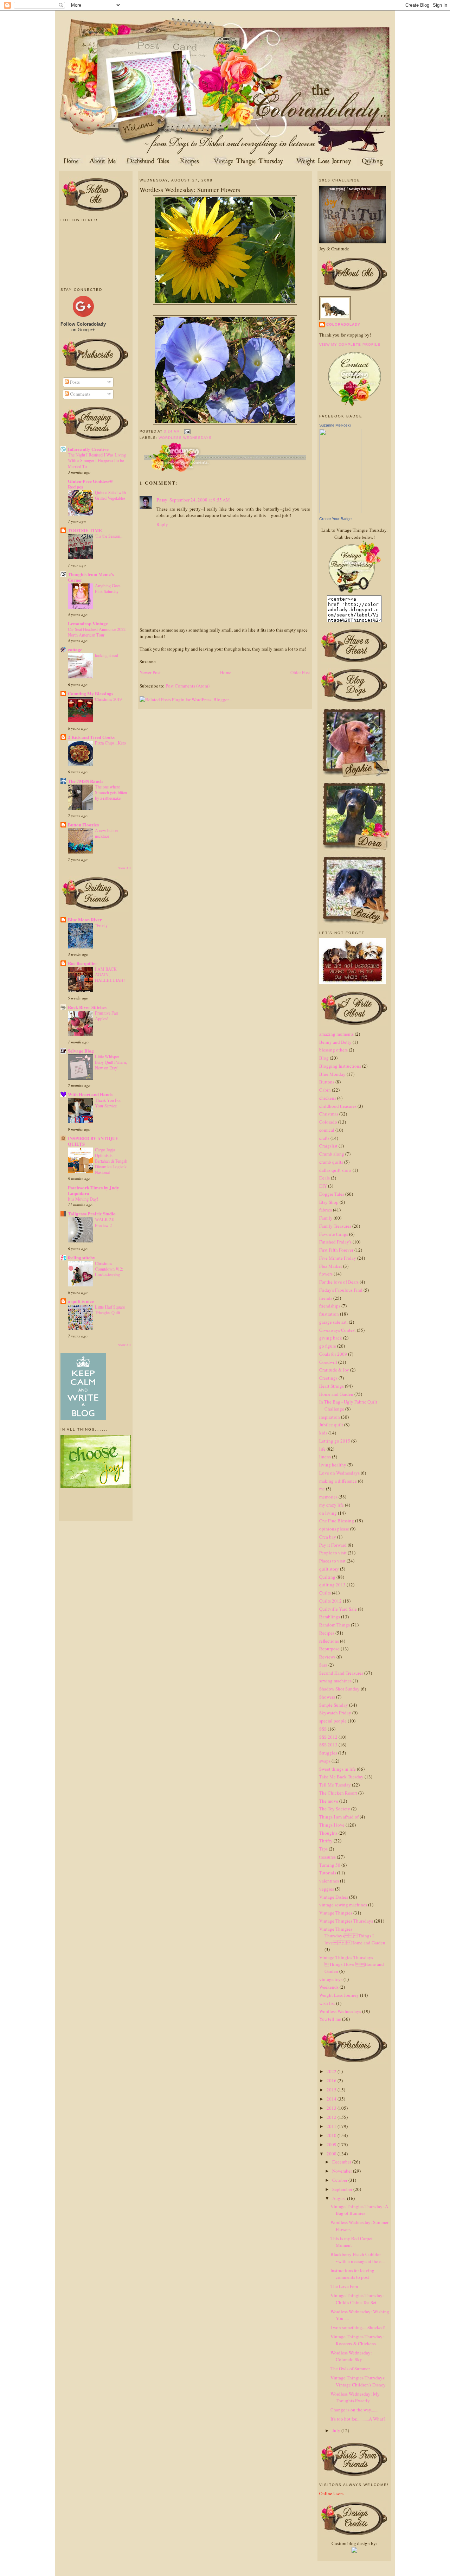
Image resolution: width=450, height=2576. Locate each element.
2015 (332, 2090)
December (342, 2162)
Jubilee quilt (331, 1425)
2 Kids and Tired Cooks (91, 737)
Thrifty (326, 1841)
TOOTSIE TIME (85, 530)
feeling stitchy (82, 1257)
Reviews (327, 1657)
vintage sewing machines (343, 1905)
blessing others (333, 1050)
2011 (332, 2126)
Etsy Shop (329, 1202)
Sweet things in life (337, 1769)
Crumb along (332, 1154)
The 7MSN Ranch (85, 781)
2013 (332, 2108)
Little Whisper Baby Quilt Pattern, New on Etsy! (111, 1062)
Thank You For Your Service (108, 1103)
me (322, 1489)
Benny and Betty (335, 1042)
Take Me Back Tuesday (341, 1777)
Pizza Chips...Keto (110, 743)
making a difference (338, 1481)
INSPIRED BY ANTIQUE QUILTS (93, 1141)
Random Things (335, 1625)
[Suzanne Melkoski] (340, 511)
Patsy (162, 500)
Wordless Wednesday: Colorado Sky (351, 2356)
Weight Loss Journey (339, 1995)
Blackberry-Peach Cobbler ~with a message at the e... (358, 2258)
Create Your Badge (335, 519)
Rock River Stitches (87, 1007)
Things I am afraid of (339, 1817)
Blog (324, 1058)
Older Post (300, 672)
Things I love (332, 1825)
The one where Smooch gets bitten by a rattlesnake (111, 792)
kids (323, 1433)
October (340, 2180)
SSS (323, 1729)
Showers (327, 1697)
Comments (80, 394)
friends (326, 1298)
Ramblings (330, 1617)
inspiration (330, 1417)
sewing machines (335, 1681)
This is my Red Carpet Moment (352, 2242)
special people (333, 1721)
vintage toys (331, 1979)
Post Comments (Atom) (188, 686)
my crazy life (332, 1505)
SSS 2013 (328, 1745)
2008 (332, 2154)
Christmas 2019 (108, 699)
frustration (329, 1314)
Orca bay (328, 1537)
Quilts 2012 (330, 1601)
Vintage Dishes (334, 1897)
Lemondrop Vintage (88, 623)
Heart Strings (332, 1386)
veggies (327, 1889)
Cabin (325, 1090)
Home (226, 672)
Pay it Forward (333, 1545)
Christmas (329, 1114)
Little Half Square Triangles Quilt (110, 1310)
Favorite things (334, 1234)
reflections (329, 1641)
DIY (323, 1186)
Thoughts (328, 1833)
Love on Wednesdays (339, 1473)
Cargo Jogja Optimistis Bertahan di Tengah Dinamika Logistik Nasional (111, 1161)
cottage (75, 649)
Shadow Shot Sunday (339, 1689)
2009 (332, 2144)
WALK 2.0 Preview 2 (105, 1222)
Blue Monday (332, 1074)
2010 (332, 2135)
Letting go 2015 (335, 1441)
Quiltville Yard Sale (338, 1609)
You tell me (330, 2019)
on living (328, 1513)
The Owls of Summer (350, 2369)
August (340, 2198)
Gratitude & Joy (334, 1370)
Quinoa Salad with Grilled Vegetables (110, 495)
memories (328, 1497)
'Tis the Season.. (109, 536)
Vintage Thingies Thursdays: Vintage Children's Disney (358, 2381)
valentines (329, 1881)
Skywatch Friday (335, 1713)
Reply (162, 524)
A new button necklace (106, 833)
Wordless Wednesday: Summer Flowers (190, 190)
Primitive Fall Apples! (106, 1016)
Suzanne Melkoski (335, 425)
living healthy (333, 1465)
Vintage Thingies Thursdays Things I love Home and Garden (352, 1936)
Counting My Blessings (91, 693)
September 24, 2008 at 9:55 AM (200, 500)
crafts (324, 1138)
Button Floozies (83, 824)
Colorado (328, 1122)
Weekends (329, 1987)
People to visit (333, 1553)
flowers (326, 1274)
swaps (325, 1761)
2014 (332, 2099)
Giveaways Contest (337, 1330)
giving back (331, 1338)
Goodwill (328, 1362)
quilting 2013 (332, 1585)
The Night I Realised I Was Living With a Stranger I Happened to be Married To (97, 460)
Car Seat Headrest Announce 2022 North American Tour (97, 632)
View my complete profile (350, 344)
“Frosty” (102, 925)
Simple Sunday (334, 1705)
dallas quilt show (335, 1170)
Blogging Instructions (340, 1066)
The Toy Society (335, 1809)
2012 (332, 2117)
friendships (330, 1306)
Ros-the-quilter (83, 963)
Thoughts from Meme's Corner (91, 577)
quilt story (329, 1569)
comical (327, 1130)
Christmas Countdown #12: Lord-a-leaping (109, 1269)
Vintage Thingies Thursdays (346, 1921)
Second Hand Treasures (341, 1673)
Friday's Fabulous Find (341, 1290)
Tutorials (328, 1873)
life (322, 1449)
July (337, 2430)
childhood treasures (338, 1106)
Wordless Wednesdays (185, 438)
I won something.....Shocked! (358, 2327)
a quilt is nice (81, 1301)
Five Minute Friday (338, 1258)
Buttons (327, 1082)
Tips (323, 1849)
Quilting (327, 1577)
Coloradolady (343, 324)
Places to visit (332, 1561)
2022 (332, 2071)
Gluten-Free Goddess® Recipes (90, 484)
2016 (332, 2080)
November (343, 2171)
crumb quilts (331, 1162)
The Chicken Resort (338, 1793)
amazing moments (336, 1034)
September (343, 2189)
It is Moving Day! (83, 1199)
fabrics (326, 1210)
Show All (124, 868)
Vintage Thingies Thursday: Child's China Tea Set (357, 2299)
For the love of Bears (339, 1282)
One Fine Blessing (337, 1521)
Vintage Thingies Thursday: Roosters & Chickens (357, 2340)
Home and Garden (336, 1394)
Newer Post (150, 672)
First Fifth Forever (336, 1250)
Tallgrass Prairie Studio (92, 1213)
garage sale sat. (333, 1322)
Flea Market (331, 1266)
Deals (324, 1178)
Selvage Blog (81, 1051)
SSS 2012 (328, 1737)
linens (325, 1457)
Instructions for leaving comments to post (352, 2274)
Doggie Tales (332, 1194)
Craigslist (328, 1146)
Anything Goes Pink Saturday (108, 588)
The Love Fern (344, 2286)
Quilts (325, 1593)
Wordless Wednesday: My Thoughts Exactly (355, 2397)
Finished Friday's (335, 1242)
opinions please (334, 1529)
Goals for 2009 (333, 1354)
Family (326, 1218)
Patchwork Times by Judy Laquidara (94, 1190)
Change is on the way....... (354, 2410)
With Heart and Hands (90, 1094)
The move (329, 1801)
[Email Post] (187, 431)
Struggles (328, 1753)
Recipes (327, 1633)
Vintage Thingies (336, 1913)
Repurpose (329, 1649)
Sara (323, 1665)
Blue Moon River (85, 919)
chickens (328, 1098)
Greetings (328, 1378)
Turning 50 (330, 1865)
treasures (327, 1857)
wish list (327, 2003)
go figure (328, 1346)
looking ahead (107, 655)
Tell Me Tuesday (335, 1785)
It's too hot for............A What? (358, 2419)
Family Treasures (335, 1226)
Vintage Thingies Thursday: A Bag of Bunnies (359, 2210)
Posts (74, 382)
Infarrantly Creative (88, 449)
